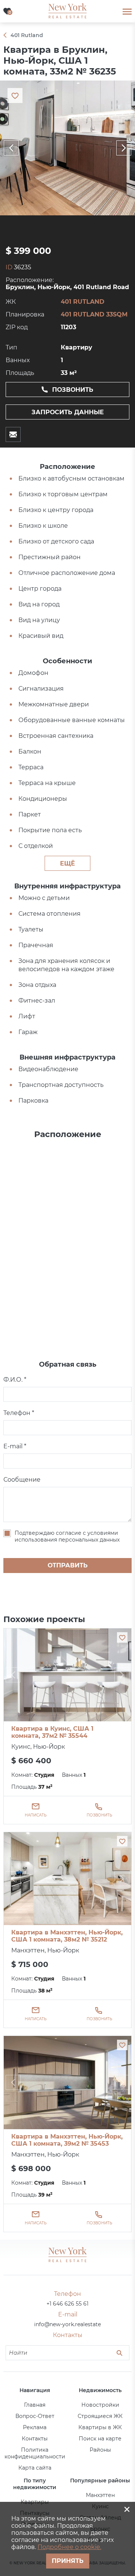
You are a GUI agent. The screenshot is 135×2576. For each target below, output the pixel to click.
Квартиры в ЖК (100, 2427)
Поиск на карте (100, 2439)
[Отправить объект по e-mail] (13, 434)
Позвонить (73, 390)
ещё (67, 863)
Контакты (35, 2439)
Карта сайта (35, 2468)
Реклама (35, 2427)
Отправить (68, 1565)
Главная (35, 2405)
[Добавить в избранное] (122, 1637)
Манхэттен (100, 2495)
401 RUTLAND (82, 302)
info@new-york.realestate (67, 2324)
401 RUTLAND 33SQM (94, 314)
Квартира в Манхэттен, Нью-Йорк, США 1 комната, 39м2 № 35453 (67, 2140)
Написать (36, 1815)
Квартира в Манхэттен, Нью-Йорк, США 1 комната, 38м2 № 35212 (67, 1936)
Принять (68, 2561)
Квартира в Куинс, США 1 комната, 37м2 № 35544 (52, 1732)
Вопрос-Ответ (35, 2416)
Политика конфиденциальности (35, 2453)
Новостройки (100, 2405)
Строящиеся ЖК (100, 2416)
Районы (100, 2450)
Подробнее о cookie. (69, 2547)
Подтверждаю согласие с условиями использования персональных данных (67, 1536)
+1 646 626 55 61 (67, 2304)
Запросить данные (68, 412)
